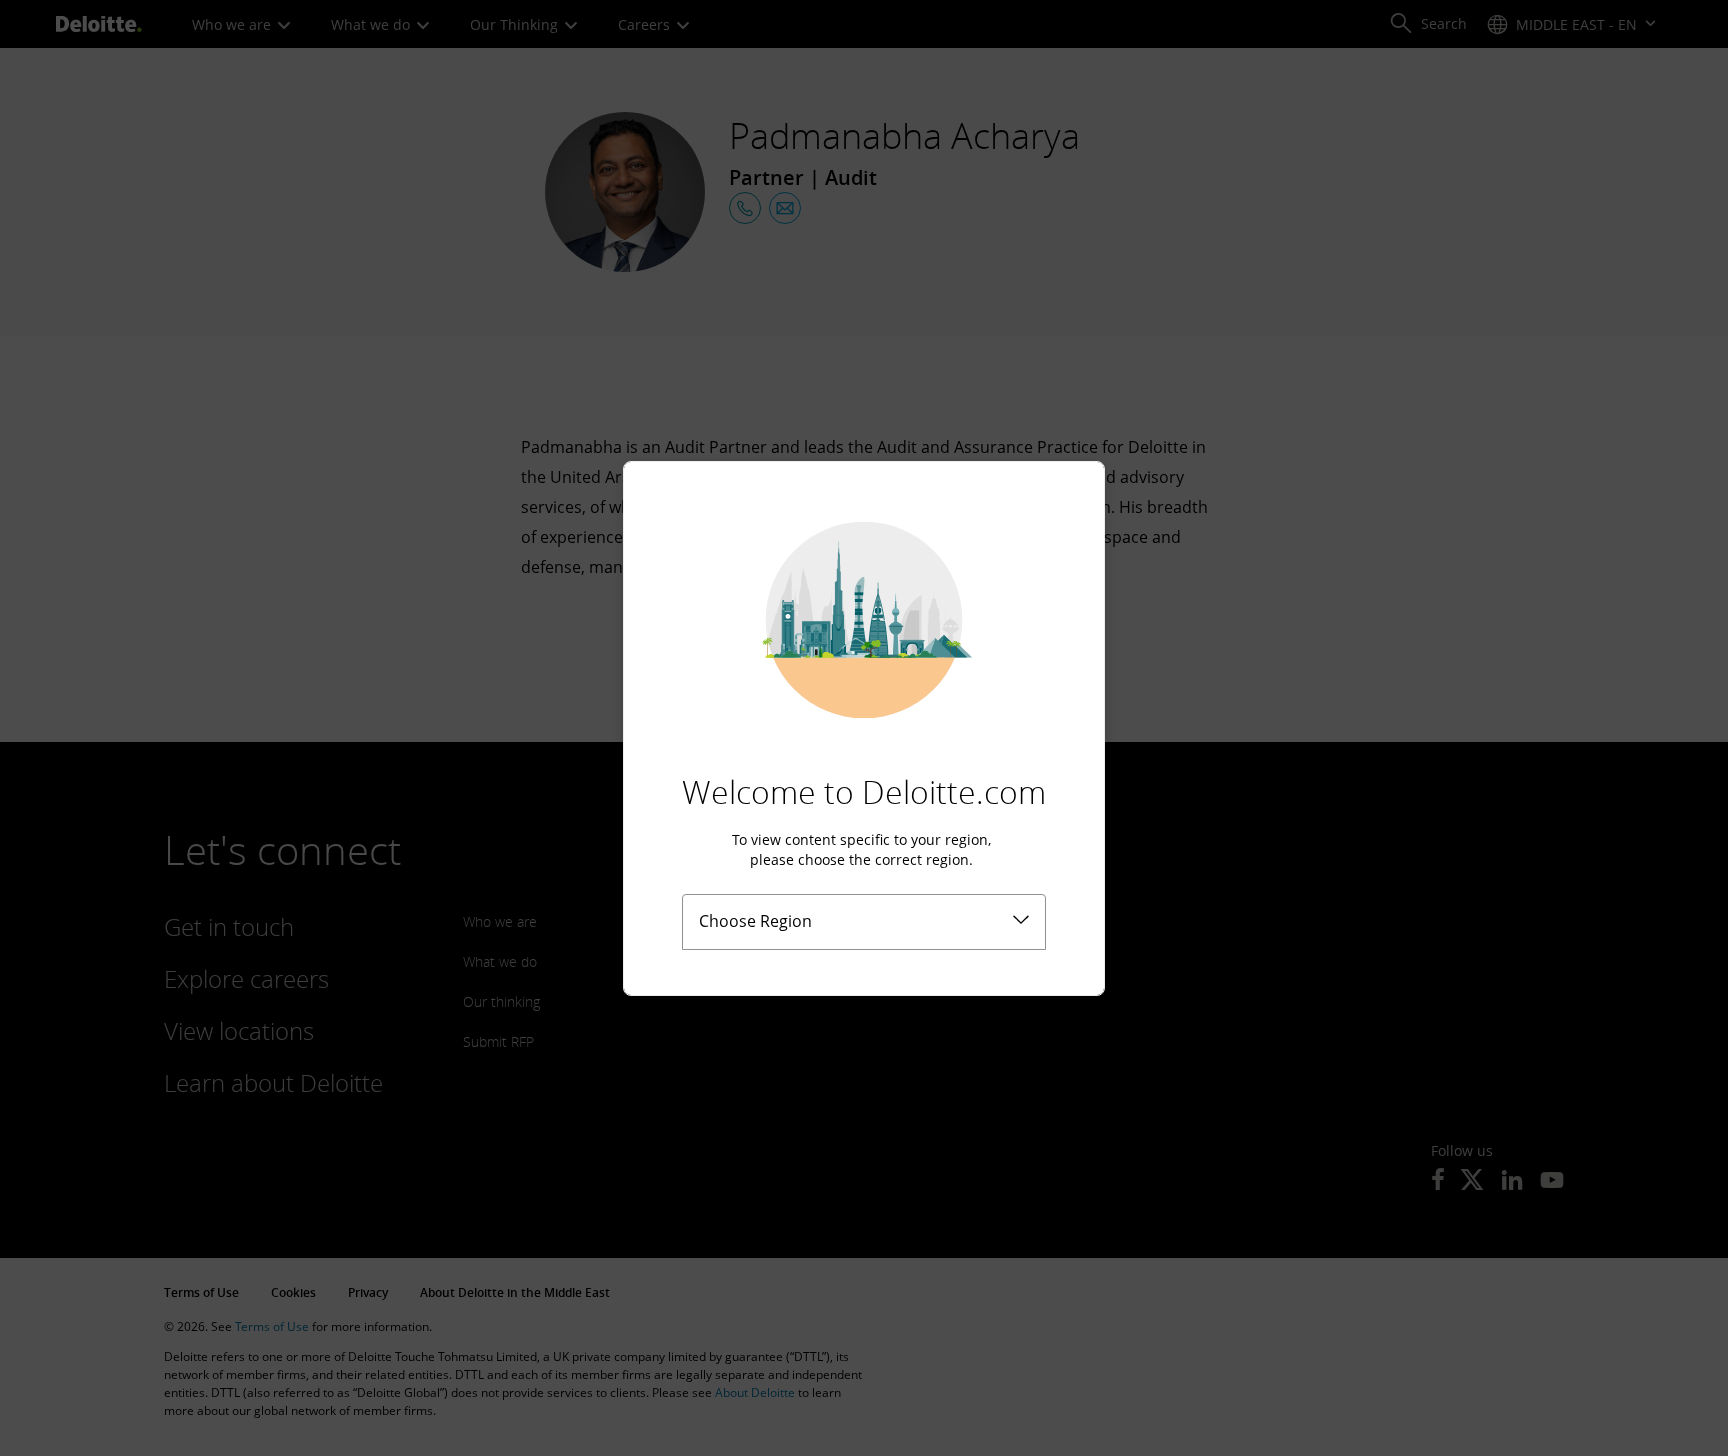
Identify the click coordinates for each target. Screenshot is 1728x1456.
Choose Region (755, 921)
